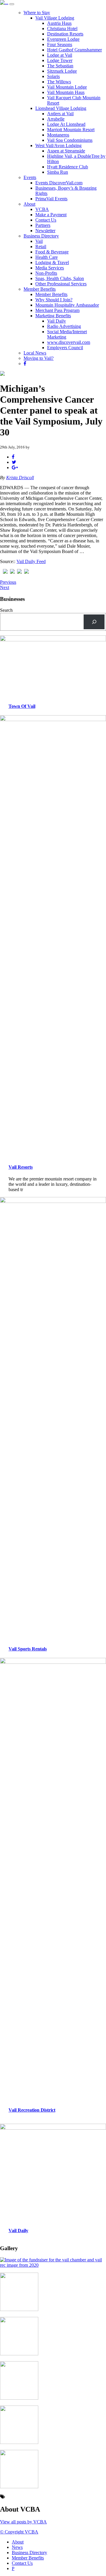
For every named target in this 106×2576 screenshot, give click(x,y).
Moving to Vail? (39, 358)
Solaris (53, 76)
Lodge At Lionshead (66, 124)
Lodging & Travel (52, 262)
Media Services (50, 268)
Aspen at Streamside (66, 151)
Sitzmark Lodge (62, 71)
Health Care (47, 257)
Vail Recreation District (32, 2110)
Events (30, 177)
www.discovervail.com (69, 342)
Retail (41, 247)
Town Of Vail (22, 706)
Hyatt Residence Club (68, 167)
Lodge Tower (60, 60)
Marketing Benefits (53, 316)
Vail (39, 241)
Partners (43, 225)
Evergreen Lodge (63, 39)
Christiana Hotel (62, 29)
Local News (35, 353)
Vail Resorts (21, 1167)
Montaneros (58, 135)
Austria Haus (59, 23)
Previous (8, 582)
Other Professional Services (61, 284)
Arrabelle (56, 119)
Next (5, 587)
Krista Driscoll (20, 478)
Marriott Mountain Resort (71, 130)
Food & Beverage (52, 252)
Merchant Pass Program (57, 310)
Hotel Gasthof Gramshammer (74, 50)
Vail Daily (57, 321)
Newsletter (45, 231)
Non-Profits (46, 273)
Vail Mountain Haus (66, 92)
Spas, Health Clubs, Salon (60, 278)
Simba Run (58, 172)
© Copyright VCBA (19, 2532)
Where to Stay (37, 13)
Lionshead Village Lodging (61, 108)
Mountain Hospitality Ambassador (67, 305)
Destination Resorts (65, 34)
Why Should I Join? (54, 300)
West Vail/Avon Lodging (58, 145)
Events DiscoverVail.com (59, 183)
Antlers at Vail (60, 114)
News (17, 2547)
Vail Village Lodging (55, 18)
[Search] (94, 622)
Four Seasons (60, 44)
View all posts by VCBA (23, 2522)
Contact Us (46, 220)
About (29, 204)
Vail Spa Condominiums (70, 140)
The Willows (59, 82)
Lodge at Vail (60, 55)
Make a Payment (51, 215)
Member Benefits (40, 289)
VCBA (42, 209)
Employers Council (65, 348)
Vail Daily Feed (31, 561)
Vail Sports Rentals (28, 1649)
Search (6, 610)
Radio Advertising (64, 326)
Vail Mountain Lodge (67, 87)
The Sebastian (60, 66)
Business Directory (41, 236)
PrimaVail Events (51, 199)
